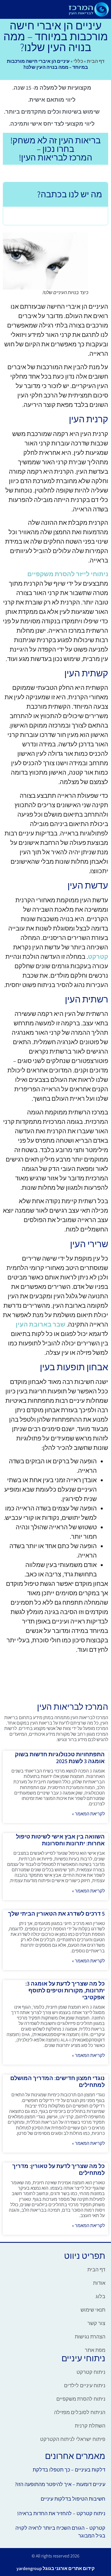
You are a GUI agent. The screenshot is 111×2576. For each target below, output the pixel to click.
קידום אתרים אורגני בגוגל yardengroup (55, 2568)
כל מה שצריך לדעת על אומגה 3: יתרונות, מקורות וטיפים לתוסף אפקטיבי (65, 1990)
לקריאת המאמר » (88, 1814)
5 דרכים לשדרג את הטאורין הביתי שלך (56, 1914)
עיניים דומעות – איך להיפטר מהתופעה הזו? (60, 2484)
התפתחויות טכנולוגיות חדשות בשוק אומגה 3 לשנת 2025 (60, 1758)
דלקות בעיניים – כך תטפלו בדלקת (69, 2470)
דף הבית (96, 61)
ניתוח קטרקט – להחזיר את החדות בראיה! (61, 2513)
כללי (78, 61)
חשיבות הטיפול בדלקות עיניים (73, 2499)
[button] (59, 9)
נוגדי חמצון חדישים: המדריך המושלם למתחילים (57, 2081)
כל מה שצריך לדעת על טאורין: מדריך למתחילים (58, 2169)
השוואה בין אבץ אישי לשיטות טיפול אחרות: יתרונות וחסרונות (60, 1840)
